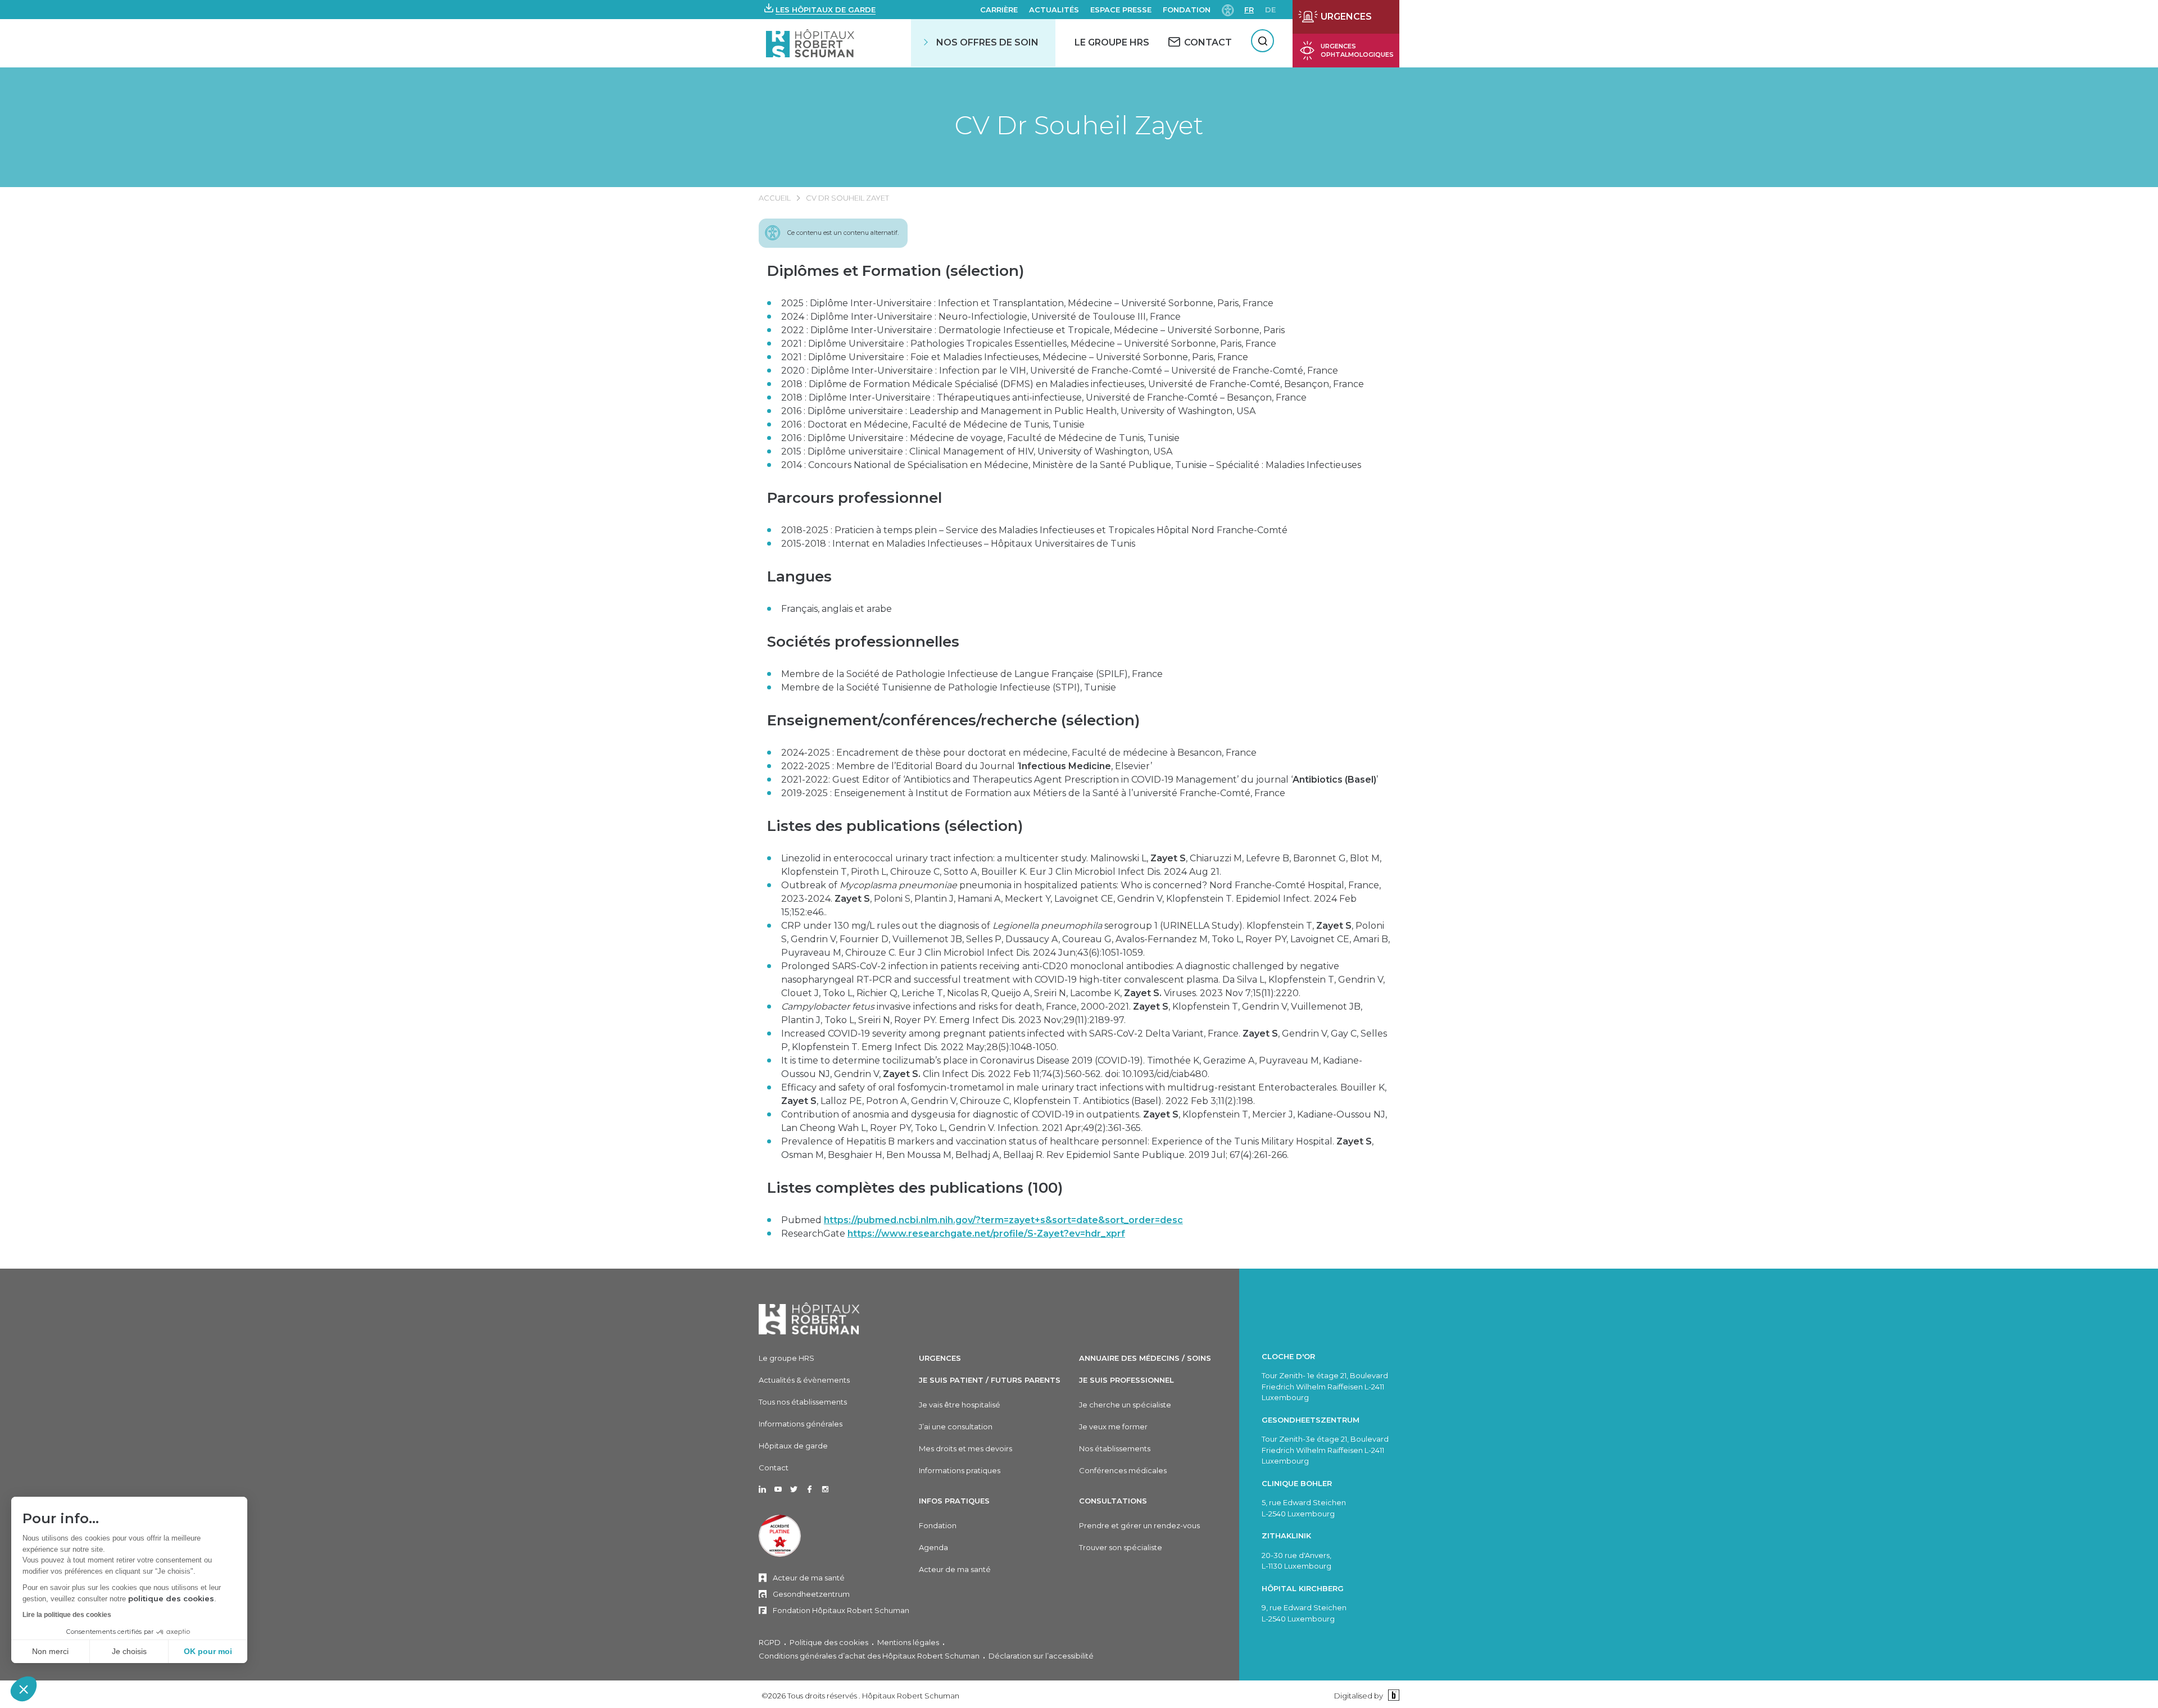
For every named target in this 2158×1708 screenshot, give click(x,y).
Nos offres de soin (987, 42)
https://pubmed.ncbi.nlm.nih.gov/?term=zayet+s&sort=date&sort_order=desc (1003, 1220)
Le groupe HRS (786, 1358)
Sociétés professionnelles (863, 642)
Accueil (775, 198)
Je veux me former (1113, 1427)
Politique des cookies (829, 1642)
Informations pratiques (960, 1470)
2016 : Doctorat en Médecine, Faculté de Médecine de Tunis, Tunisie (933, 424)
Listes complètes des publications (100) (915, 1188)
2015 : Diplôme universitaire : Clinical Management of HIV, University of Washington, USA (977, 451)
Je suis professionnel (1126, 1380)
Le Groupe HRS (1112, 42)
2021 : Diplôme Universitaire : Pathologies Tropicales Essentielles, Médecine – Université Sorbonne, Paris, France (1029, 344)
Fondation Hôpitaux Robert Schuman (841, 1610)
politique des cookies (171, 1598)
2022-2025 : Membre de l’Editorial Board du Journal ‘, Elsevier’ (967, 766)
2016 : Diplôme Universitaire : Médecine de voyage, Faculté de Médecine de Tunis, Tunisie (980, 438)
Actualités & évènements (804, 1380)
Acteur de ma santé (809, 1578)
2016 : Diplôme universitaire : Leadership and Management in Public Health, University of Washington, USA (1018, 411)
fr (1249, 10)
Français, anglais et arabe (854, 609)
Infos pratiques (954, 1501)
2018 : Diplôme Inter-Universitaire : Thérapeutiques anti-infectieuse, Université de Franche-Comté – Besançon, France (1044, 398)
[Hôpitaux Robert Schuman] (809, 1318)
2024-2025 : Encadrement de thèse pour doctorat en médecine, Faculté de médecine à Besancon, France (1019, 753)
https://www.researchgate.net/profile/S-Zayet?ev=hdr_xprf (986, 1234)
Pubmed (982, 1220)
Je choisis (129, 1651)
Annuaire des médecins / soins (1145, 1358)
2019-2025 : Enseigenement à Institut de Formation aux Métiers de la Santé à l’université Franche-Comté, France (1033, 793)
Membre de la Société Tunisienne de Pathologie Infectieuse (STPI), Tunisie (949, 687)
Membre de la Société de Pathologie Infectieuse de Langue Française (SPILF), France (972, 674)
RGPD (770, 1642)
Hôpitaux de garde (793, 1446)
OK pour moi (208, 1651)
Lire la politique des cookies (67, 1615)
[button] (24, 1689)
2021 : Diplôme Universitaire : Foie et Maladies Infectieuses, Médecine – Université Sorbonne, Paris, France (1015, 357)
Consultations (1113, 1501)
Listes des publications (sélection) (895, 826)
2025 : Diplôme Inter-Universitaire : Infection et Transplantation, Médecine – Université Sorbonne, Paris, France (1027, 303)
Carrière (999, 10)
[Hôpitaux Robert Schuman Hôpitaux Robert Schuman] (811, 43)
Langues (799, 576)
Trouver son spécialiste (1121, 1547)
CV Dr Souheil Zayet (1079, 125)
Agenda (933, 1547)
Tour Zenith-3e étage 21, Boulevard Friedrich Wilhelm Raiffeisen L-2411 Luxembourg (1325, 1450)
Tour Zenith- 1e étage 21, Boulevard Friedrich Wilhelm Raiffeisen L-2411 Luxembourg (1325, 1386)
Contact (774, 1468)
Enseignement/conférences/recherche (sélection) (953, 720)
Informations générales (801, 1424)
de (1270, 10)
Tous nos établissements (803, 1402)
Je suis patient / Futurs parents (990, 1380)
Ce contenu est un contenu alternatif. (843, 233)
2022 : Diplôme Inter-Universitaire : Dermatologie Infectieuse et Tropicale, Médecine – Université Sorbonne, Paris (1033, 330)
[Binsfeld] (1392, 1695)
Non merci (50, 1651)
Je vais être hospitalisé (960, 1405)
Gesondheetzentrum (811, 1594)
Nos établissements (1115, 1448)
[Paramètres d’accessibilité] (1228, 9)
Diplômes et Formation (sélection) (896, 271)
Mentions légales (908, 1642)
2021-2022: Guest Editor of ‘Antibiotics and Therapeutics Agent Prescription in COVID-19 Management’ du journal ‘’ (1080, 780)
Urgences (940, 1358)
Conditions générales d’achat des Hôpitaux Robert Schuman (869, 1656)
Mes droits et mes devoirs (965, 1448)
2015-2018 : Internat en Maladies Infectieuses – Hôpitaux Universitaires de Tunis (958, 544)
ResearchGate (953, 1234)
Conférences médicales (1123, 1470)
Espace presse (1121, 10)
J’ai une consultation (956, 1427)
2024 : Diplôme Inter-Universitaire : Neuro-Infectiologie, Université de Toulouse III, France (981, 317)
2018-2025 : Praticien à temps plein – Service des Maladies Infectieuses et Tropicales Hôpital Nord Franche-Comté (1034, 530)
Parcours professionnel (854, 498)
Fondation (1187, 10)
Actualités (1054, 10)
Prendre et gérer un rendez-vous (1139, 1525)
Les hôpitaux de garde (826, 10)
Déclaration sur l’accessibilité (1041, 1656)
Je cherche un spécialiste (1125, 1405)
